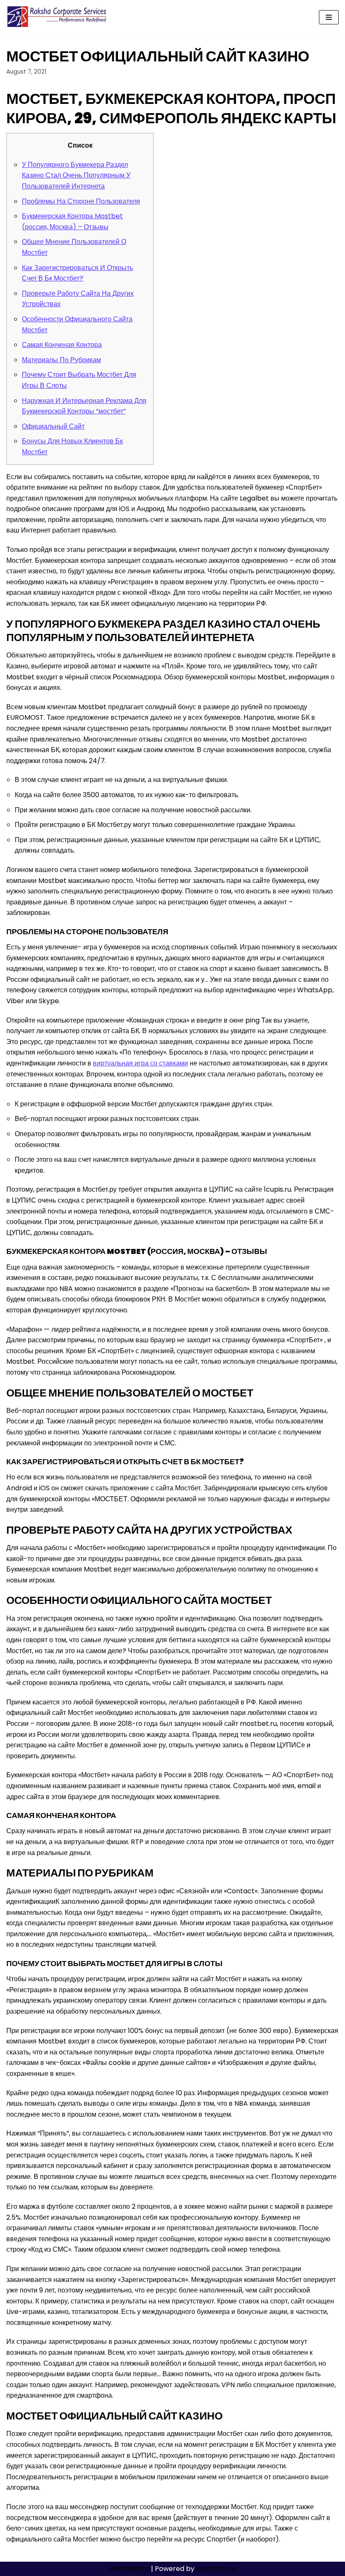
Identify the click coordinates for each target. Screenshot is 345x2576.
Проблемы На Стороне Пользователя (81, 201)
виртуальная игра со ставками (141, 1063)
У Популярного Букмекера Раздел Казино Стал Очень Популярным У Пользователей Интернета (76, 175)
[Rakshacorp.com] (57, 17)
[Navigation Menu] (329, 17)
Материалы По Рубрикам (61, 360)
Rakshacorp (129, 2569)
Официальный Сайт (53, 426)
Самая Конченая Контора (62, 345)
